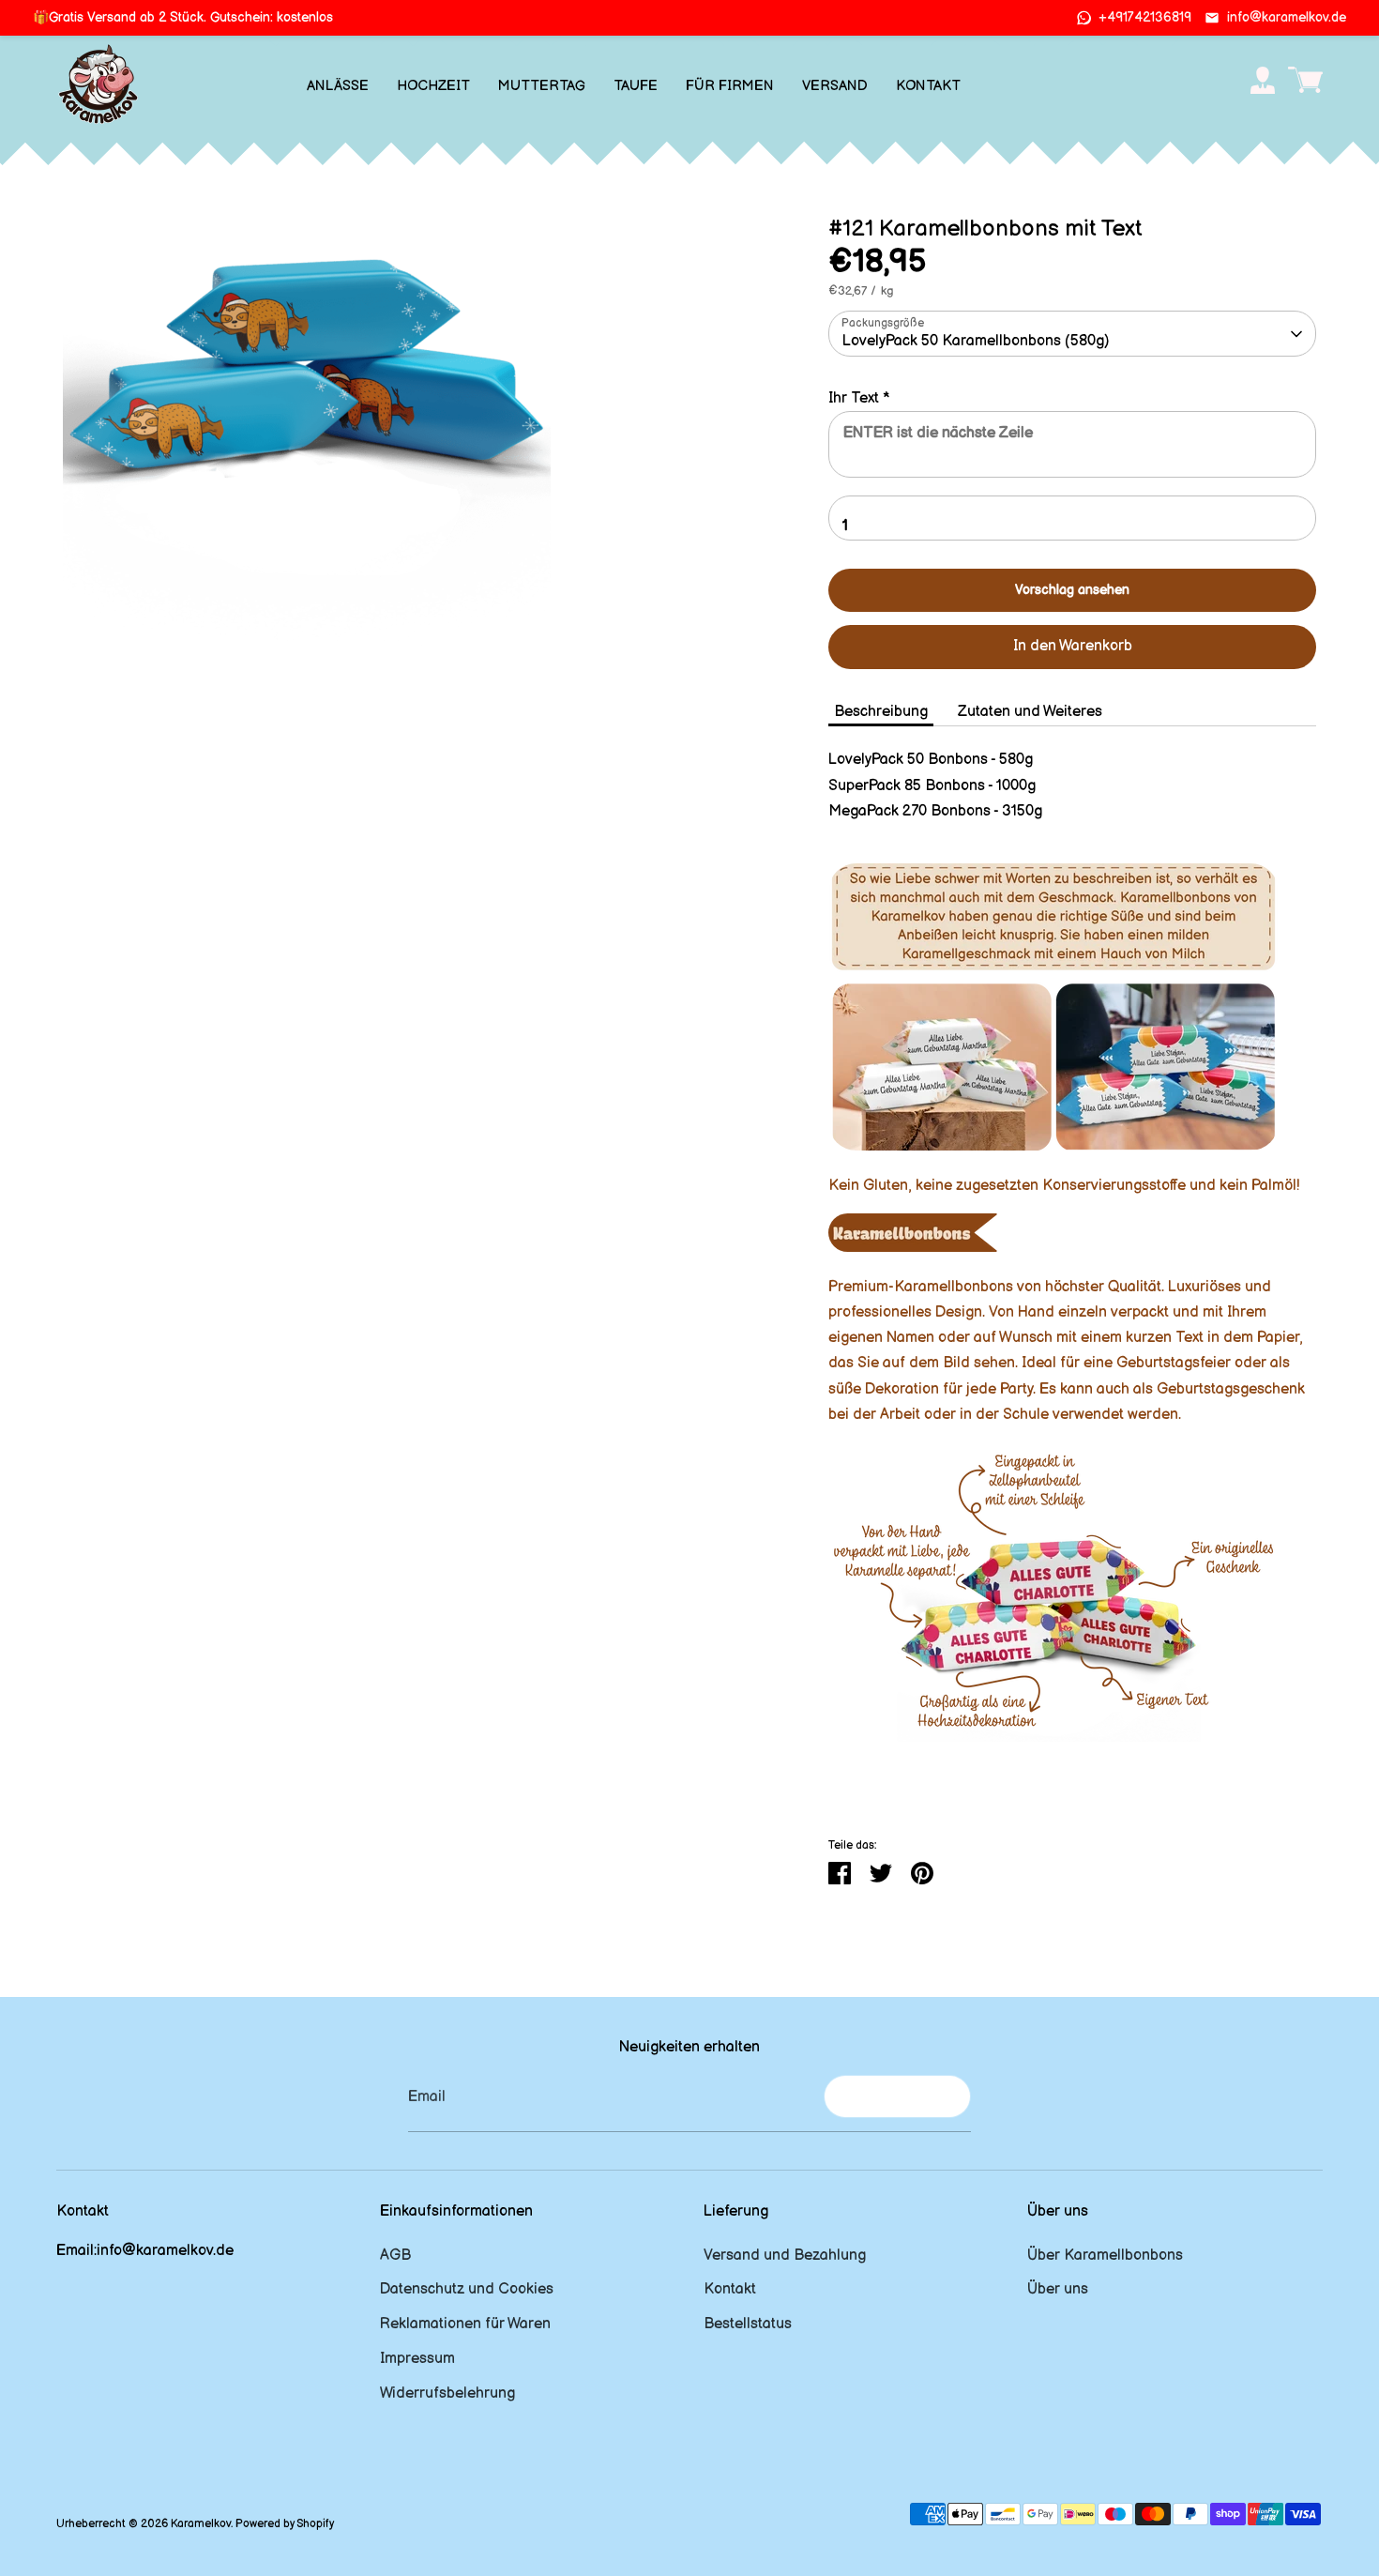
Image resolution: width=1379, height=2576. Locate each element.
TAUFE (636, 86)
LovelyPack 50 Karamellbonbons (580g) (976, 341)
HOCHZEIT (433, 86)
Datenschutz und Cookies (467, 2289)
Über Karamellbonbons (1105, 2256)
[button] (1072, 398)
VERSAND (835, 86)
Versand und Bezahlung (785, 2256)
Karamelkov (201, 2524)
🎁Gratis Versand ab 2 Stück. (183, 17)
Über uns (1058, 2289)
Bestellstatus (748, 2324)
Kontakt (730, 2289)
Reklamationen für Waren (465, 2324)
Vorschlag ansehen (1072, 590)
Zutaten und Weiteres (1030, 712)
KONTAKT (928, 86)
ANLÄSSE (338, 86)
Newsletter (897, 2096)
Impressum (417, 2359)
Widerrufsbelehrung (447, 2393)
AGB (395, 2256)
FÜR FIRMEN (730, 86)
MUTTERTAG (542, 86)
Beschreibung (881, 712)
